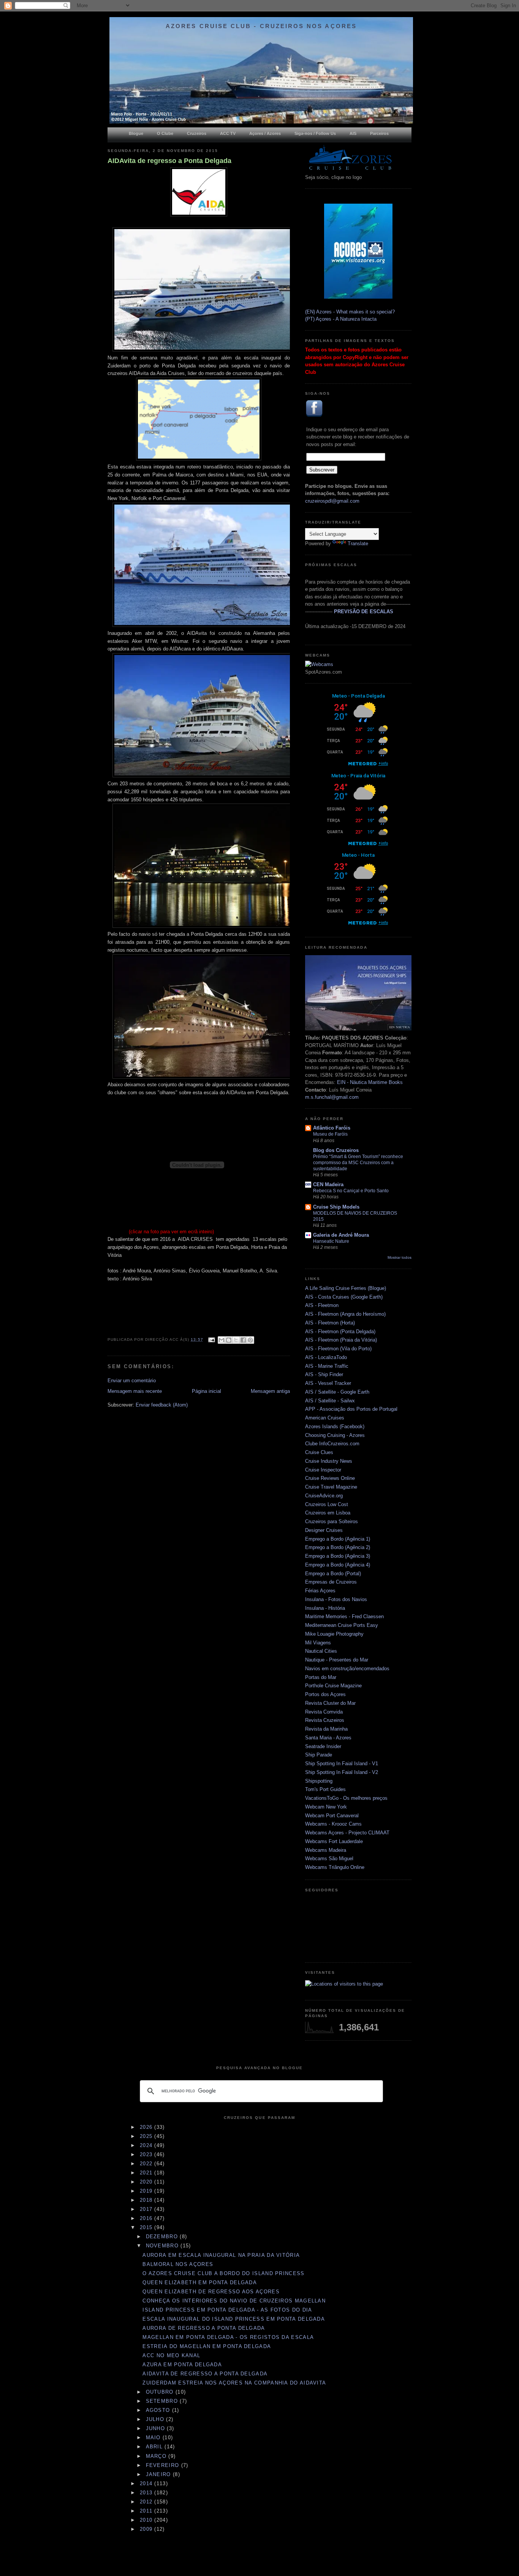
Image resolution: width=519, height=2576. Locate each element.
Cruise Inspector (323, 1470)
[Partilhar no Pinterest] (250, 1340)
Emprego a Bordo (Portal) (333, 1574)
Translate (358, 544)
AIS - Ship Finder (324, 1374)
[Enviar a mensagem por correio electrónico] (211, 1339)
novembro (163, 2246)
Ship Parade (319, 1755)
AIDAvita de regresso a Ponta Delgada (169, 161)
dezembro (163, 2237)
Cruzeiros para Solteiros (331, 1521)
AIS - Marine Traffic (327, 1366)
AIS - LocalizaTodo (326, 1357)
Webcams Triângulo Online (335, 1867)
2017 (147, 2209)
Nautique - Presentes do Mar (337, 1660)
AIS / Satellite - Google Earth (337, 1392)
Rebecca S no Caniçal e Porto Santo (351, 1191)
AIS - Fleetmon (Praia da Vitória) (341, 1340)
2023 (147, 2154)
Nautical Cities (321, 1651)
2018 (147, 2200)
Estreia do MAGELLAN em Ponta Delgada (207, 2346)
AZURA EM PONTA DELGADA (182, 2365)
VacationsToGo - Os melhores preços (346, 1798)
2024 (147, 2145)
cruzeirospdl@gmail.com (332, 501)
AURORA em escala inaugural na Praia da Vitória (221, 2255)
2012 (147, 2502)
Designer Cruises (324, 1530)
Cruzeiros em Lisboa (328, 1513)
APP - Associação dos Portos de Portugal (351, 1409)
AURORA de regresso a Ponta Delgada (204, 2328)
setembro (163, 2401)
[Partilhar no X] (236, 1340)
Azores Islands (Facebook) (335, 1426)
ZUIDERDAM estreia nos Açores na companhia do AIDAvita (234, 2383)
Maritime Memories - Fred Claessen (344, 1616)
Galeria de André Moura (341, 1235)
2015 (147, 2227)
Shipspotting (319, 1781)
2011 (147, 2511)
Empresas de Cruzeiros (331, 1582)
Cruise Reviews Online (330, 1478)
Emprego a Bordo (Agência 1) (338, 1539)
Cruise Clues (319, 1452)
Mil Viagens (318, 1643)
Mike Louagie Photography (334, 1634)
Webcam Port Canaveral (332, 1816)
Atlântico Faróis (332, 1128)
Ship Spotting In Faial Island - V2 (342, 1772)
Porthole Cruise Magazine (333, 1686)
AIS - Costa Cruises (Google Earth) (344, 1297)
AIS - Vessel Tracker (328, 1383)
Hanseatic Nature (331, 1241)
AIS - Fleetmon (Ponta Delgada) (340, 1332)
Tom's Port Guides (325, 1789)
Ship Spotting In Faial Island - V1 (342, 1763)
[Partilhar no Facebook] (243, 1340)
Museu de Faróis (330, 1134)
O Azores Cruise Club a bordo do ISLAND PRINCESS (223, 2273)
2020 (147, 2182)
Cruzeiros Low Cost (327, 1504)
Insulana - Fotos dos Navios (336, 1599)
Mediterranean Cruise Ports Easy (342, 1625)
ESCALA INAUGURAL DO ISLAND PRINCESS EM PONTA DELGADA (234, 2319)
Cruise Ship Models (336, 1207)
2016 (147, 2218)
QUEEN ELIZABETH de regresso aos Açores (211, 2292)
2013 (147, 2493)
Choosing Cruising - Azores (335, 1435)
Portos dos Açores (325, 1694)
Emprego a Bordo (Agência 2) (338, 1547)
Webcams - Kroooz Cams (333, 1824)
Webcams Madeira (326, 1850)
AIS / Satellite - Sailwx (330, 1401)
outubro (161, 2392)
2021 (147, 2173)
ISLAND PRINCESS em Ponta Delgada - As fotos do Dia (227, 2310)
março (157, 2456)
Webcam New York (326, 1807)
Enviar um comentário (132, 1381)
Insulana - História (325, 1608)
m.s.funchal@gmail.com (332, 1097)
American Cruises (325, 1418)
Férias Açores (320, 1591)
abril (155, 2447)
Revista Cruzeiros (325, 1720)
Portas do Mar (321, 1677)
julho (156, 2419)
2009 (147, 2529)
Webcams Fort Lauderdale (334, 1841)
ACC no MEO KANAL (171, 2355)
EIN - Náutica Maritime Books (370, 1082)
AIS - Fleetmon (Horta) (330, 1323)
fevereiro (164, 2465)
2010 (147, 2520)
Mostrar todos (400, 1257)
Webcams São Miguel (329, 1858)
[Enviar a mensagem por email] (222, 1340)
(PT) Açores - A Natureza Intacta (341, 319)
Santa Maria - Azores (328, 1738)
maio (154, 2438)
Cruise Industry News (329, 1461)
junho (157, 2428)
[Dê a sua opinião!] (229, 1340)
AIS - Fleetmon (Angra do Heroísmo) (345, 1314)
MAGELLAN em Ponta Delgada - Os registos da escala (228, 2337)
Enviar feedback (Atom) (162, 1405)
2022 (147, 2164)
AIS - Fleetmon (322, 1305)
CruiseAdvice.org (324, 1496)
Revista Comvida (324, 1712)
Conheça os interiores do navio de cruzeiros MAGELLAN (234, 2301)
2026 (147, 2127)
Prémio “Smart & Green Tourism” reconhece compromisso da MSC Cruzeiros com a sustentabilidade (358, 1163)
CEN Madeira (328, 1184)
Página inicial (206, 1391)
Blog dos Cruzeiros (336, 1150)
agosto (159, 2410)
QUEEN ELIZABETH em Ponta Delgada (200, 2282)
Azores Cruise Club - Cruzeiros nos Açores (261, 26)
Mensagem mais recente (135, 1391)
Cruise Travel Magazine (331, 1487)
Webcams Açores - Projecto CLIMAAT (347, 1833)
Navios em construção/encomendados (347, 1669)
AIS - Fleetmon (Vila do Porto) (338, 1349)
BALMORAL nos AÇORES (178, 2264)
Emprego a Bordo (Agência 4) (338, 1565)
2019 (147, 2191)
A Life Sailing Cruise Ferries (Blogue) (346, 1288)
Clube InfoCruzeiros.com (332, 1444)
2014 (147, 2483)
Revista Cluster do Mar (330, 1703)
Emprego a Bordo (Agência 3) (338, 1556)
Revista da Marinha (326, 1729)
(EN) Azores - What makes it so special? (350, 312)
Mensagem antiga (270, 1391)
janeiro (159, 2474)
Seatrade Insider (323, 1746)
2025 (147, 2136)
